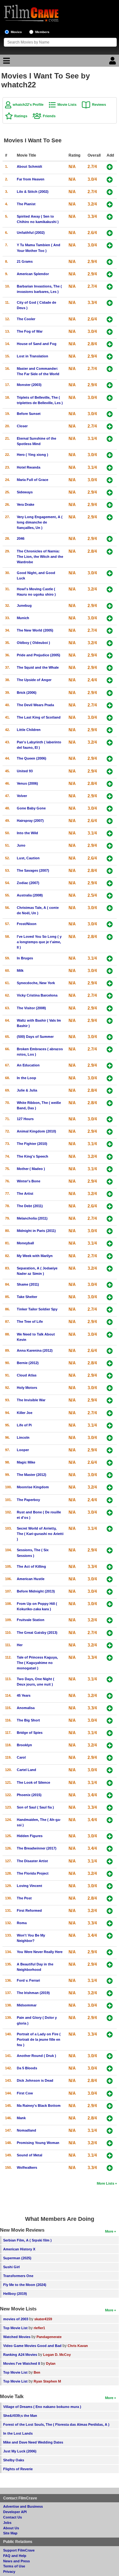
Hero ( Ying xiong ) (33, 455)
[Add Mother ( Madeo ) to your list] (110, 1169)
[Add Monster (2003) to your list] (110, 385)
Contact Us (13, 2517)
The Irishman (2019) (33, 1993)
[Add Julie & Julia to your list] (110, 1091)
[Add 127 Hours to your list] (110, 1119)
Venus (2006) (27, 783)
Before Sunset (29, 414)
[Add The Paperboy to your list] (110, 1500)
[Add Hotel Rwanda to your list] (110, 468)
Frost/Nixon (27, 924)
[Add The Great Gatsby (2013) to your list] (110, 1633)
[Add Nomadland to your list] (110, 2131)
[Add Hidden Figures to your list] (110, 1836)
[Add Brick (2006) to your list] (110, 693)
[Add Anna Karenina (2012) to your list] (110, 1351)
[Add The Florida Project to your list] (110, 1874)
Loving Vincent (30, 1886)
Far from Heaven (31, 179)
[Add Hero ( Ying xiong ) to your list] (110, 455)
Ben (37, 2372)
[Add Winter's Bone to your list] (110, 1182)
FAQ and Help (15, 2556)
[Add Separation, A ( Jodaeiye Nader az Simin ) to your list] (110, 1269)
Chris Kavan (78, 2346)
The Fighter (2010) (32, 1144)
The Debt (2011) (30, 1206)
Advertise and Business (23, 2506)
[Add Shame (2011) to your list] (110, 1285)
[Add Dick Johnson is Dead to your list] (110, 2081)
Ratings (21, 116)
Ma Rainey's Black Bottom (39, 2106)
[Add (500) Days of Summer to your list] (110, 1037)
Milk (20, 970)
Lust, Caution (28, 858)
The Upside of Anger (34, 680)
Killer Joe (25, 1413)
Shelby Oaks (14, 2460)
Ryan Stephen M (47, 2381)
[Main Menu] (6, 62)
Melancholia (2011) (32, 1218)
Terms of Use (14, 2566)
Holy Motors (27, 1388)
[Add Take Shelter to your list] (110, 1297)
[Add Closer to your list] (110, 426)
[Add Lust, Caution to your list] (110, 859)
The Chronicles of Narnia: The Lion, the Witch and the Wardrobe (40, 557)
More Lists (106, 2183)
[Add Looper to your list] (110, 1450)
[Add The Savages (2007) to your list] (110, 871)
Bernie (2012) (28, 1363)
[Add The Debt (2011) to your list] (110, 1206)
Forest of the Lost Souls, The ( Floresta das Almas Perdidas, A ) (56, 2424)
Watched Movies (17, 2337)
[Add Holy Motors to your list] (110, 1388)
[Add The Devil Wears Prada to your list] (110, 705)
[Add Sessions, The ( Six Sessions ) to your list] (110, 1550)
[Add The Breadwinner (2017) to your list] (110, 1849)
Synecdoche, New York (36, 983)
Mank (21, 2118)
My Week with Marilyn (35, 1256)
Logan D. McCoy (57, 2355)
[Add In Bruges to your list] (110, 959)
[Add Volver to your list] (110, 796)
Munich (23, 618)
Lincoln (23, 1437)
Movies (16, 32)
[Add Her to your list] (110, 1645)
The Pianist (26, 204)
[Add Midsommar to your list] (110, 2006)
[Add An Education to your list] (110, 1066)
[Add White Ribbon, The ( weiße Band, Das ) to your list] (110, 1103)
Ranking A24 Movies (20, 2355)
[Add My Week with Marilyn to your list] (110, 1256)
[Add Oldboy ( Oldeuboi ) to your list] (110, 643)
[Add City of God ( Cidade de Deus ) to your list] (110, 303)
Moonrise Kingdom (33, 1487)
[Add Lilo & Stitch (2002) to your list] (110, 192)
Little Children (29, 730)
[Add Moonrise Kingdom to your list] (110, 1487)
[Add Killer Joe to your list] (110, 1413)
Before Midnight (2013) (36, 1591)
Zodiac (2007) (28, 883)
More (109, 2231)
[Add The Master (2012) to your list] (110, 1475)
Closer (22, 426)
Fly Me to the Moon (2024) (25, 2285)
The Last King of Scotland (39, 717)
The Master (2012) (32, 1475)
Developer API (15, 2512)
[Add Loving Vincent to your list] (110, 1886)
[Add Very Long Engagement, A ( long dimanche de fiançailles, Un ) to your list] (110, 517)
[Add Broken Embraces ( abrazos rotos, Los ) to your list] (110, 1049)
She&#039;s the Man (20, 2416)
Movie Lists (67, 105)
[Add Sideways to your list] (110, 493)
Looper (23, 1450)
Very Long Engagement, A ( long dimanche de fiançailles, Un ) (40, 522)
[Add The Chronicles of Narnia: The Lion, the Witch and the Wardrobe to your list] (110, 552)
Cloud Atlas (27, 1375)
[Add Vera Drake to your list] (110, 505)
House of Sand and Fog (37, 344)
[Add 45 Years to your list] (110, 1696)
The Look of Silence (33, 1782)
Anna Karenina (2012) (35, 1350)
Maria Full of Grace (33, 480)
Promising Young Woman (38, 2143)
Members (42, 32)
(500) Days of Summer (35, 1037)
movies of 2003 (16, 2319)
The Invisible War (31, 1400)
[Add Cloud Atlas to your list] (110, 1376)
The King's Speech (33, 1156)
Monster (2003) (29, 385)
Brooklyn (24, 1745)
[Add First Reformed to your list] (110, 1911)
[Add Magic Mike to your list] (110, 1463)
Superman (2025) (17, 2258)
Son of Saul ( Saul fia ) (35, 1807)
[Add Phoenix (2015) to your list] (110, 1795)
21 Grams (25, 261)
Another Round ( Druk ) (36, 2056)
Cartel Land (26, 1770)
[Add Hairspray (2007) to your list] (110, 821)
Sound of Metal (30, 2155)
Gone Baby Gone (31, 808)
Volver (22, 796)
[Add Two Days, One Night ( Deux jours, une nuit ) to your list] (110, 1679)
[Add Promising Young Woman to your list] (110, 2143)
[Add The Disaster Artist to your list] (110, 1861)
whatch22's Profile (28, 105)
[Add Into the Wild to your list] (110, 833)
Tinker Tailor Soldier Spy (37, 1309)
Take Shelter (27, 1297)
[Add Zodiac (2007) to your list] (110, 883)
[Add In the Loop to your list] (110, 1078)
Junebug (24, 605)
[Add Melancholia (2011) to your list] (110, 1219)
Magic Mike (26, 1462)
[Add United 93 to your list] (110, 771)
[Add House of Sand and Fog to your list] (110, 344)
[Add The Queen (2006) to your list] (110, 759)
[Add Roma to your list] (110, 1923)
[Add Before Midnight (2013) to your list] (110, 1592)
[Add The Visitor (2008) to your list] (110, 1008)
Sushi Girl (11, 2267)
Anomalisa (26, 1708)
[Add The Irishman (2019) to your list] (110, 1993)
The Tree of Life (30, 1322)
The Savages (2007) (33, 870)
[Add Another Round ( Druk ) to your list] (110, 2056)
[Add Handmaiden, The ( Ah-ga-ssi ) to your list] (110, 1820)
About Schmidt (30, 166)
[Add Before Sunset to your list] (110, 414)
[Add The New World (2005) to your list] (110, 631)
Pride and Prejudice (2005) (39, 655)
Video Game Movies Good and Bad (32, 2346)
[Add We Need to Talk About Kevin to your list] (110, 1335)
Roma (22, 1923)
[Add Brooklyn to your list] (110, 1745)
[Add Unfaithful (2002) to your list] (110, 233)
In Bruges (25, 958)
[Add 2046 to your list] (110, 539)
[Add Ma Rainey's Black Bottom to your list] (110, 2106)
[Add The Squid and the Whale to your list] (110, 668)
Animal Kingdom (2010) (36, 1131)
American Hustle (31, 1579)
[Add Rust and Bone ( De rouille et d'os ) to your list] (110, 1513)
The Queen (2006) (32, 758)
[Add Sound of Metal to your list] (110, 2156)
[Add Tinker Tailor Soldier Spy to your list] (110, 1310)
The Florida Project (33, 1873)
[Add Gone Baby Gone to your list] (110, 809)
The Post (24, 1898)
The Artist (25, 1193)
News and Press (17, 2561)
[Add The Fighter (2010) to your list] (110, 1144)
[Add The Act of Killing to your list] (110, 1567)
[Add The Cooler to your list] (110, 319)
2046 (21, 538)
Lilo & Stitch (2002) (33, 192)
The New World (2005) (35, 630)
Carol (21, 1757)
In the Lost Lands (18, 2433)
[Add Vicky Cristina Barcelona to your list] (110, 996)
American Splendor (33, 274)
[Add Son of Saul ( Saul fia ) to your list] (110, 1808)
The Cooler (26, 319)
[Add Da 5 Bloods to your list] (110, 2069)
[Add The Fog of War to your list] (110, 332)
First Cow (25, 2093)
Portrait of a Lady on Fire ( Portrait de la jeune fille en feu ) (39, 2039)
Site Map (10, 2533)
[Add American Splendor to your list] (110, 274)
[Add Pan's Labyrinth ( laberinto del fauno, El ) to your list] (110, 743)
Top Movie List (15, 2328)
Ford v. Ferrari (28, 1980)
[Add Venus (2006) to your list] (110, 784)
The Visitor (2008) (31, 1008)
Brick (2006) (27, 693)
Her (20, 1645)
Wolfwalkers (27, 2167)
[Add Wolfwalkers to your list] (110, 2168)
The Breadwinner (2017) (37, 1848)
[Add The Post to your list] (110, 1899)
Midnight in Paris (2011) (36, 1231)
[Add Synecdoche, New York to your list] (110, 983)
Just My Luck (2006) (20, 2451)
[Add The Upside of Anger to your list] (110, 680)
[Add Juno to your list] (110, 846)
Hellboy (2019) (15, 2294)
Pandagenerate (49, 2337)
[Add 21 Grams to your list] (110, 262)
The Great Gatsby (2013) (37, 1633)
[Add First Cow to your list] (110, 2094)
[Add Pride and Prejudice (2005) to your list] (110, 656)
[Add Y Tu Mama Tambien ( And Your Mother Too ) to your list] (110, 245)
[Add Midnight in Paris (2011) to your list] (110, 1231)
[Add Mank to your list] (110, 2118)
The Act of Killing (31, 1566)
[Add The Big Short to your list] (110, 1721)
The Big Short (28, 1720)
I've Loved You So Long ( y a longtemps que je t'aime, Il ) (39, 942)
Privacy (9, 2572)
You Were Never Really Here (40, 1952)
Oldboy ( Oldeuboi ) (33, 643)
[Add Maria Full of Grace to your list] (110, 480)
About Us (11, 2528)
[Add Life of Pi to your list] (110, 1426)
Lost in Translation (33, 356)
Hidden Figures (30, 1836)
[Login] (113, 62)
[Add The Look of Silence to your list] (110, 1783)
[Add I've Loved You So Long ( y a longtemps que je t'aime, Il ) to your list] (110, 937)
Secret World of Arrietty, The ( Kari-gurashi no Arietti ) (40, 1534)
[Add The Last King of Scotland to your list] (110, 718)
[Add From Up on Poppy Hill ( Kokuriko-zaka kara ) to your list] (110, 1604)
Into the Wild (27, 833)
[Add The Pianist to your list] (110, 204)
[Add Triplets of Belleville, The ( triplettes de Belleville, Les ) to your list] (110, 398)
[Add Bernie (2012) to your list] (110, 1363)
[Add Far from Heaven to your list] (110, 180)
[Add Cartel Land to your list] (110, 1770)
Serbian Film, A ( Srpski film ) (27, 2240)
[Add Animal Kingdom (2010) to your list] (110, 1132)
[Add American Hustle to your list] (110, 1579)
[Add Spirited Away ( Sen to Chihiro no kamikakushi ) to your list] (110, 217)
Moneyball (25, 1243)
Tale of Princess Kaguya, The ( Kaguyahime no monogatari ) (37, 1663)
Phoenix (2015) (29, 1795)
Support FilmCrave (19, 2550)
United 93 (25, 771)
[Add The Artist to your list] (110, 1194)
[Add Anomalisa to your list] (110, 1708)
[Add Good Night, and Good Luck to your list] (110, 573)
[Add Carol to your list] (110, 1758)
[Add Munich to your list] (110, 618)
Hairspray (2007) (30, 821)
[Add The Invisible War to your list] (110, 1400)
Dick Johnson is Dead (35, 2080)
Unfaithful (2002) (31, 233)
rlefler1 (39, 2328)
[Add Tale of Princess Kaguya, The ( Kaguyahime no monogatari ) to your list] (110, 1658)
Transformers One (18, 2276)
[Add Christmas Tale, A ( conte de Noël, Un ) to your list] (110, 908)
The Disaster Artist (32, 1861)
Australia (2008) (30, 895)
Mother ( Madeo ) (31, 1169)
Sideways (25, 492)
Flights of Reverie (18, 2469)
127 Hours (25, 1119)
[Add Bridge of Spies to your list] (110, 1733)
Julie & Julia (27, 1090)
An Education (28, 1065)
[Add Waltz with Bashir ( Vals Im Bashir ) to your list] (110, 1021)
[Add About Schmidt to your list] (110, 167)
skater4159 (43, 2319)
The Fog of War (30, 331)
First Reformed (29, 1910)
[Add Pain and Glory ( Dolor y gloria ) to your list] (110, 2018)
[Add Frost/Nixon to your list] (110, 924)
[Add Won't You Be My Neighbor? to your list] (110, 1936)
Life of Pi (24, 1425)
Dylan (51, 2363)
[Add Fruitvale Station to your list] (110, 1620)
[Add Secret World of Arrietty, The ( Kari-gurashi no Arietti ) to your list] (110, 1529)
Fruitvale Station (31, 1620)
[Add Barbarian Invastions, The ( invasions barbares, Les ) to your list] (110, 287)
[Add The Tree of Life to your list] (110, 1322)
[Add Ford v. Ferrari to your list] (110, 1981)
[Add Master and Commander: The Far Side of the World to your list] (110, 369)
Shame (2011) (28, 1284)
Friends (49, 116)
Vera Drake (26, 504)
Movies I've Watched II (22, 2363)
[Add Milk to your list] (110, 971)
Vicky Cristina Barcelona (37, 995)
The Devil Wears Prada (35, 705)
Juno (21, 845)
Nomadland (26, 2130)
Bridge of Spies (30, 1733)
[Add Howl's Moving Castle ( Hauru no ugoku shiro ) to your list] (110, 589)
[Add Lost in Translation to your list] (110, 357)
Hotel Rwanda (29, 467)
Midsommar (27, 2005)
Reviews (99, 105)
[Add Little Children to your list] (110, 730)
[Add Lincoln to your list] (110, 1438)
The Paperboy (28, 1500)
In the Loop (26, 1078)
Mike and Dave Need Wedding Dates (33, 2442)
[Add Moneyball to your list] (110, 1244)
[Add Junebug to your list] (110, 606)
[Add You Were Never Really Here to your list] (110, 1952)
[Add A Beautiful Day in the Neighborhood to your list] (110, 1965)
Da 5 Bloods (27, 2068)
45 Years (24, 1695)
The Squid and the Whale (38, 667)
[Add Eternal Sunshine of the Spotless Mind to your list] (110, 439)
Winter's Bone (29, 1181)
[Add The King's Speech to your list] (110, 1157)
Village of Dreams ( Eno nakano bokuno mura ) (42, 2407)
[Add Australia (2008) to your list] (110, 896)
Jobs (7, 2523)
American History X (19, 2249)
